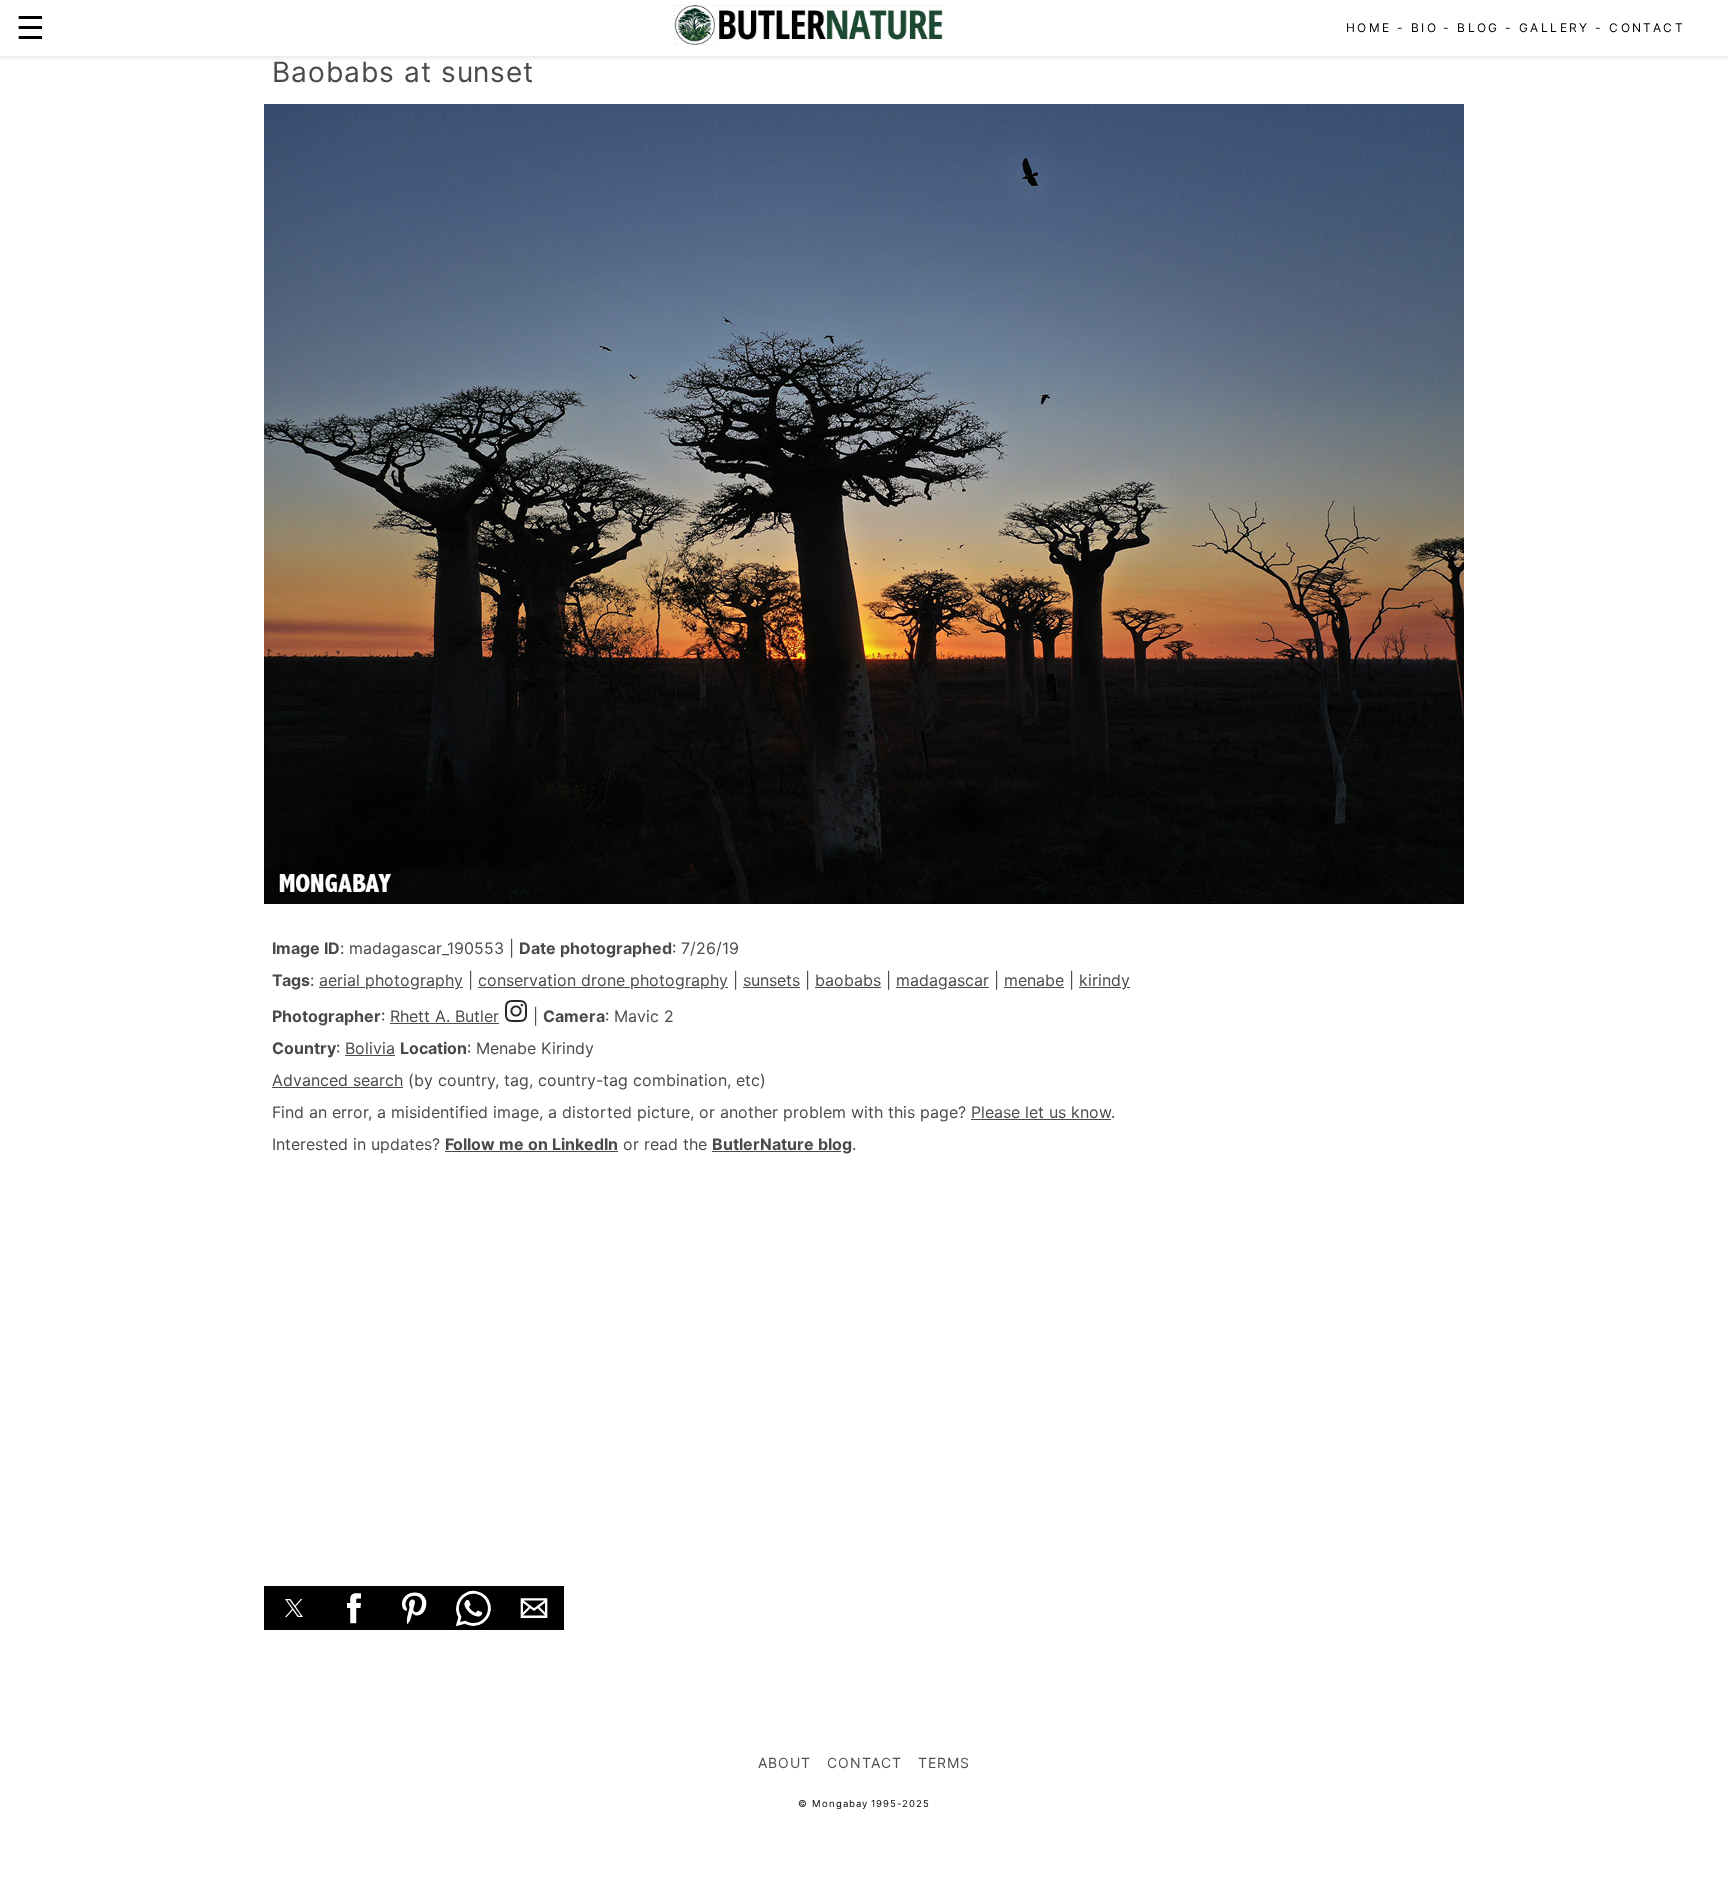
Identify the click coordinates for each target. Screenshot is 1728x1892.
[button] (294, 1608)
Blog (1478, 27)
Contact (1647, 27)
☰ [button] (30, 27)
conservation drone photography (603, 980)
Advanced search (337, 1080)
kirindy (1104, 980)
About (784, 1762)
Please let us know (1041, 1112)
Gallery (1554, 27)
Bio (1424, 27)
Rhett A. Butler (444, 1016)
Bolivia (370, 1048)
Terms (944, 1762)
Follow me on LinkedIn (531, 1144)
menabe (1034, 980)
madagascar (942, 980)
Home (1369, 27)
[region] (864, 1348)
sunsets (771, 980)
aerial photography (391, 980)
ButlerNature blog (782, 1144)
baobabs (848, 980)
